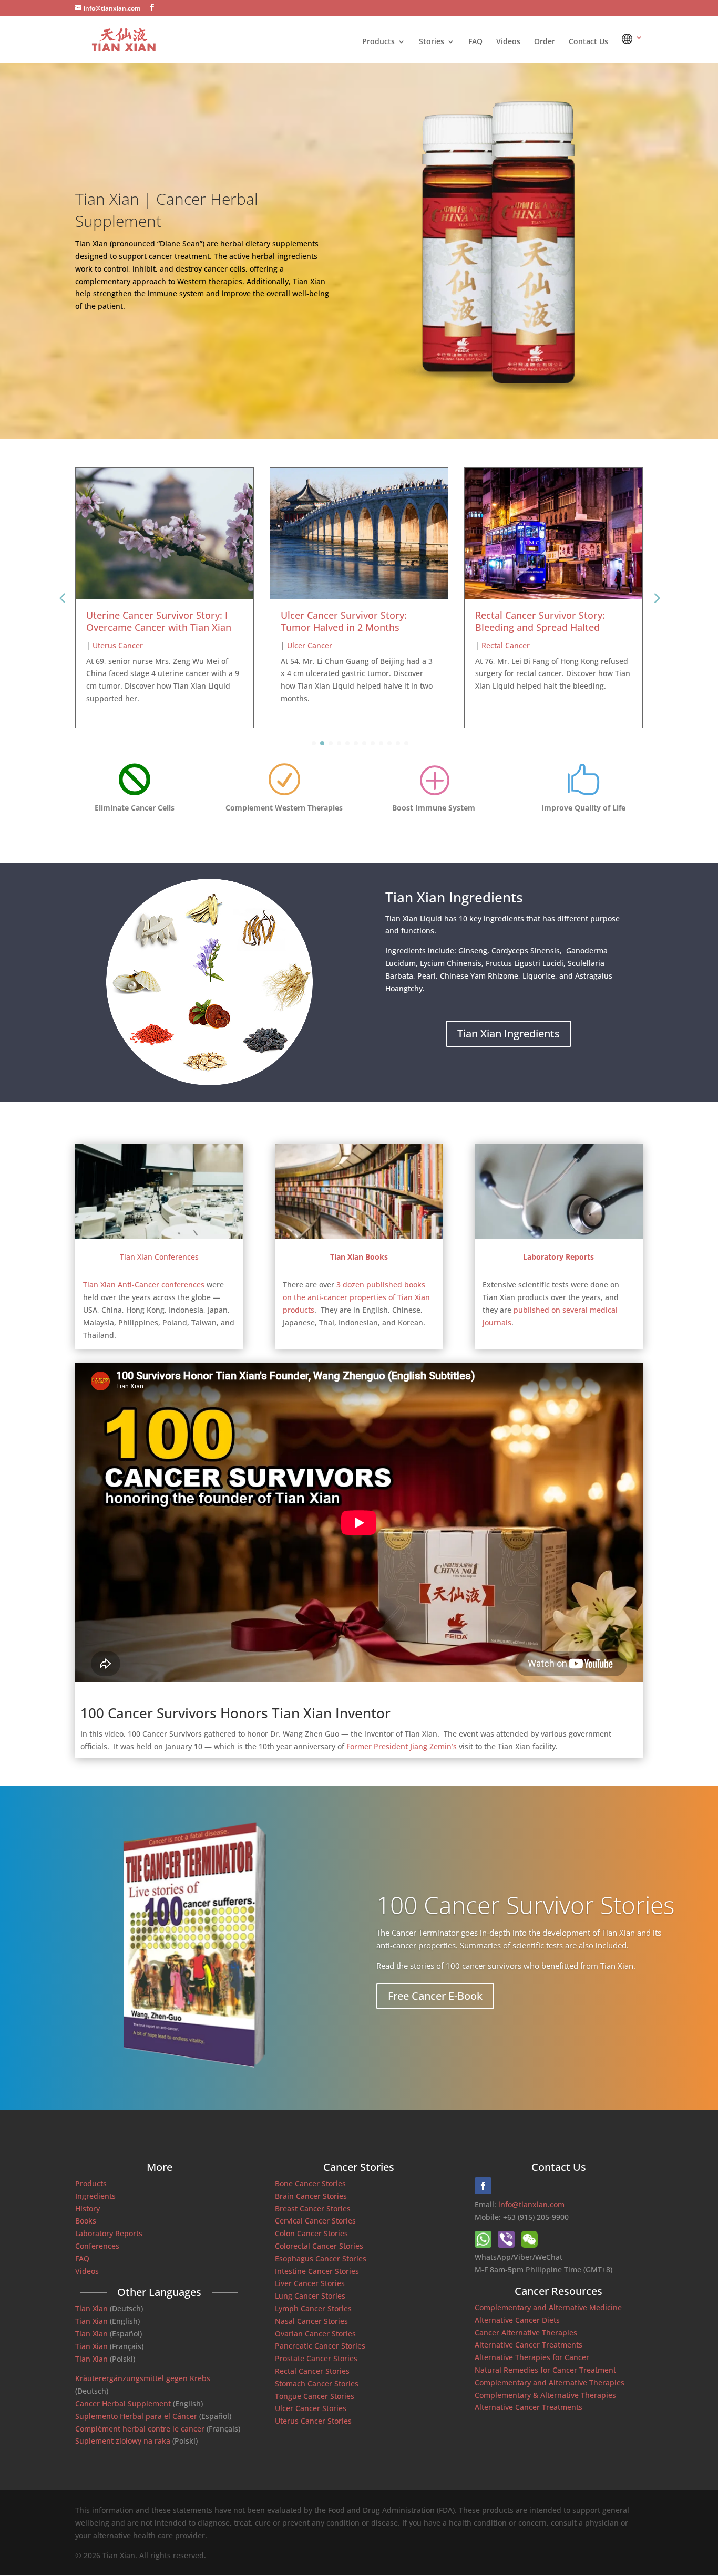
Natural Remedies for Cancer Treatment (545, 2370)
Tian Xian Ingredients (509, 1033)
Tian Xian (91, 2308)
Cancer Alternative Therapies (526, 2333)
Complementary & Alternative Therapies (545, 2395)
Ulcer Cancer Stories (311, 2408)
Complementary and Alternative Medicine (548, 2307)
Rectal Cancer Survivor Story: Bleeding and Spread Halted (346, 621)
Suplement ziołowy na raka (123, 2441)
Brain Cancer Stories (311, 2196)
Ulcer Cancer (115, 645)
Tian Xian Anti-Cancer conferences (144, 1285)
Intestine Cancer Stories (317, 2271)
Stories (432, 42)
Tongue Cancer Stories (315, 2396)
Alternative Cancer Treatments (529, 2345)
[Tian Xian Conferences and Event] (159, 1236)
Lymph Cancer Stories (313, 2308)
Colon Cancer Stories (311, 2233)
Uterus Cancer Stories (313, 2421)
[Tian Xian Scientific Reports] (559, 1236)
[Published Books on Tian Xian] (359, 1236)
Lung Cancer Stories (310, 2296)
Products (378, 42)
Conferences (97, 2246)
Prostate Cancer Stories (316, 2358)
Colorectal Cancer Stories (319, 2246)
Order (545, 42)
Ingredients (95, 2196)
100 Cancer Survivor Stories (525, 1904)
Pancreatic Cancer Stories (320, 2346)
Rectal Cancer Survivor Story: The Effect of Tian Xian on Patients (550, 621)
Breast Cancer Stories (313, 2209)
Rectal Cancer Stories (312, 2371)
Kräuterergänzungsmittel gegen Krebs (143, 2378)
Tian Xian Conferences (159, 1257)
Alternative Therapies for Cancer (532, 2357)
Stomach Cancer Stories (317, 2383)
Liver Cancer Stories (310, 2283)
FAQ (475, 42)
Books (86, 2221)
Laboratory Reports (109, 2233)
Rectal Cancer (311, 645)
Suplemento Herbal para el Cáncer (136, 2416)
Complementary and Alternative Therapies (550, 2382)
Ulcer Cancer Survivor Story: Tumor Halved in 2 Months (149, 621)
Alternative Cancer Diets (517, 2320)
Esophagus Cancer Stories (321, 2258)
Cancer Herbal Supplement (123, 2403)
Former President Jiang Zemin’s (402, 1746)
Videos (508, 42)
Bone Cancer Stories (310, 2183)
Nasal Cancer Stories (311, 2321)
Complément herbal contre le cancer (140, 2429)
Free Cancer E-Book (435, 1995)
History (88, 2209)
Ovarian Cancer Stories (315, 2334)
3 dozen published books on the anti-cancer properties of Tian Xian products (356, 1297)
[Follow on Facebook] (483, 2186)
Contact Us (588, 42)
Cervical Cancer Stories (315, 2221)
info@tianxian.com (531, 2204)
